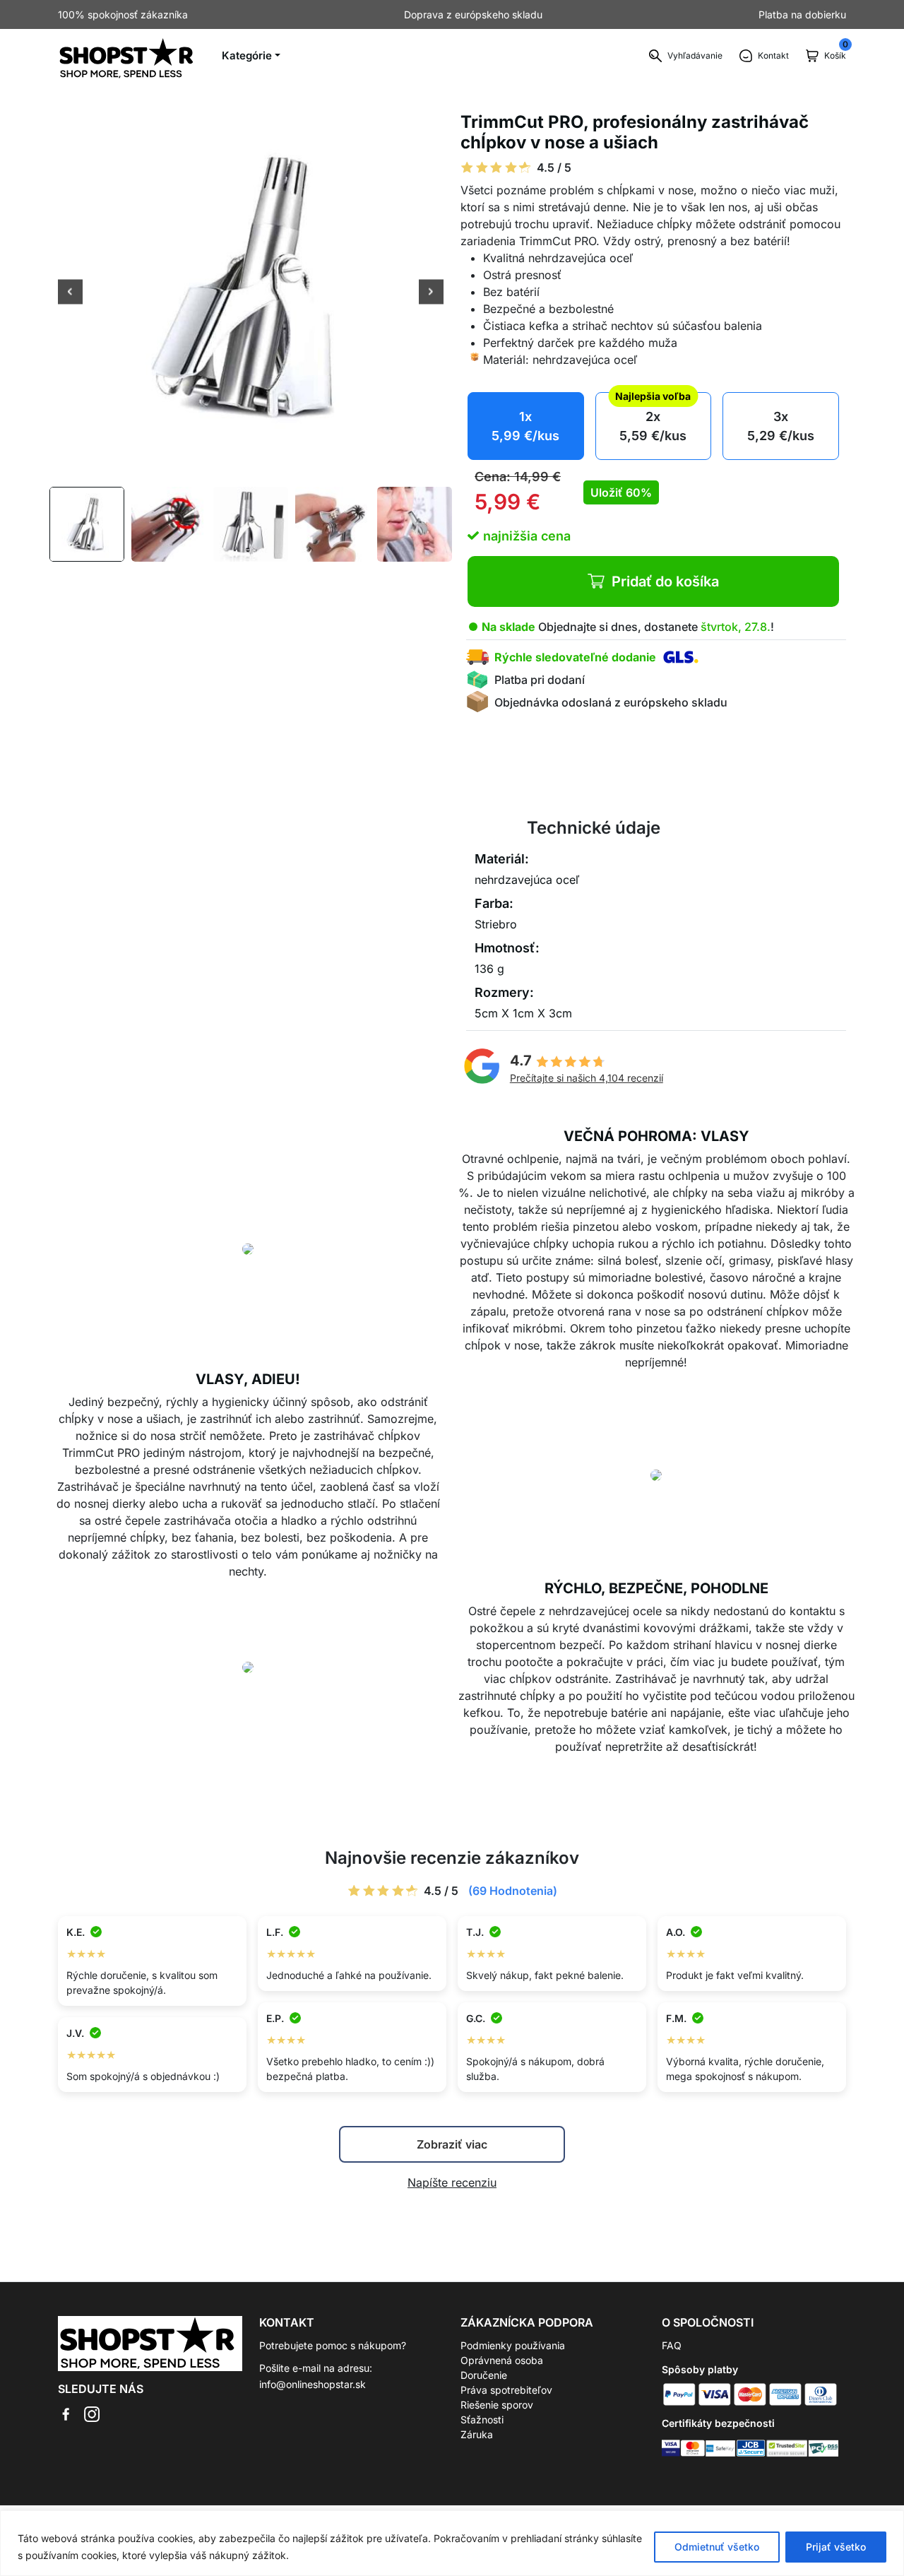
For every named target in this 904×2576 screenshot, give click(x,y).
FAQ (672, 2345)
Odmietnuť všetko (717, 2547)
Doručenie (484, 2375)
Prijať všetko (836, 2547)
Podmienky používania (513, 2345)
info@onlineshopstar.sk (313, 2384)
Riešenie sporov (497, 2405)
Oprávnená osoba (502, 2360)
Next (431, 293)
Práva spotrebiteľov (506, 2390)
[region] (452, 2543)
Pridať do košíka (665, 581)
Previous (70, 293)
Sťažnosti (482, 2420)
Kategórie (247, 55)
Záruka (477, 2434)
